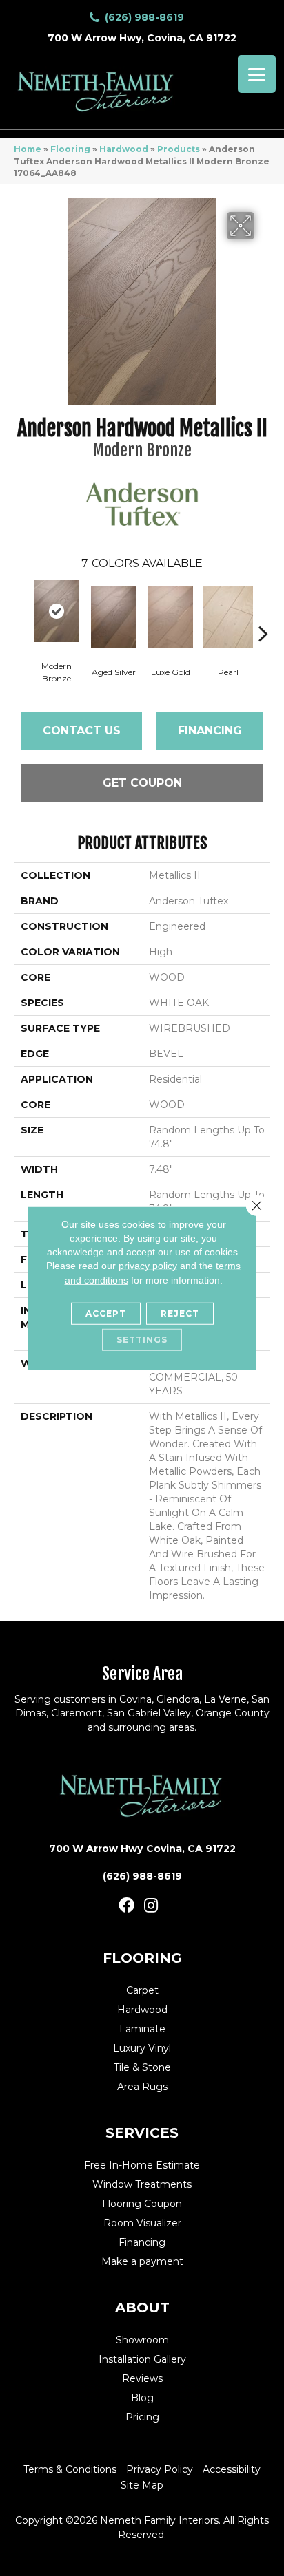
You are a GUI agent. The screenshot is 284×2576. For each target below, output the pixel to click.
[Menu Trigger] (257, 74)
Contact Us (82, 731)
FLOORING (142, 1958)
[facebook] (126, 1906)
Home (28, 149)
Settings (142, 1340)
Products (179, 149)
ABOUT (142, 2308)
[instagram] (151, 1906)
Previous (21, 613)
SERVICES (142, 2133)
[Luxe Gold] (171, 617)
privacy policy (148, 1266)
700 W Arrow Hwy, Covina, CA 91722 (142, 38)
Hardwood (124, 149)
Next (263, 613)
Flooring (70, 149)
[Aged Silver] (113, 617)
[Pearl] (228, 617)
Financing (210, 731)
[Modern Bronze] (56, 611)
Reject (180, 1313)
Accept (106, 1313)
